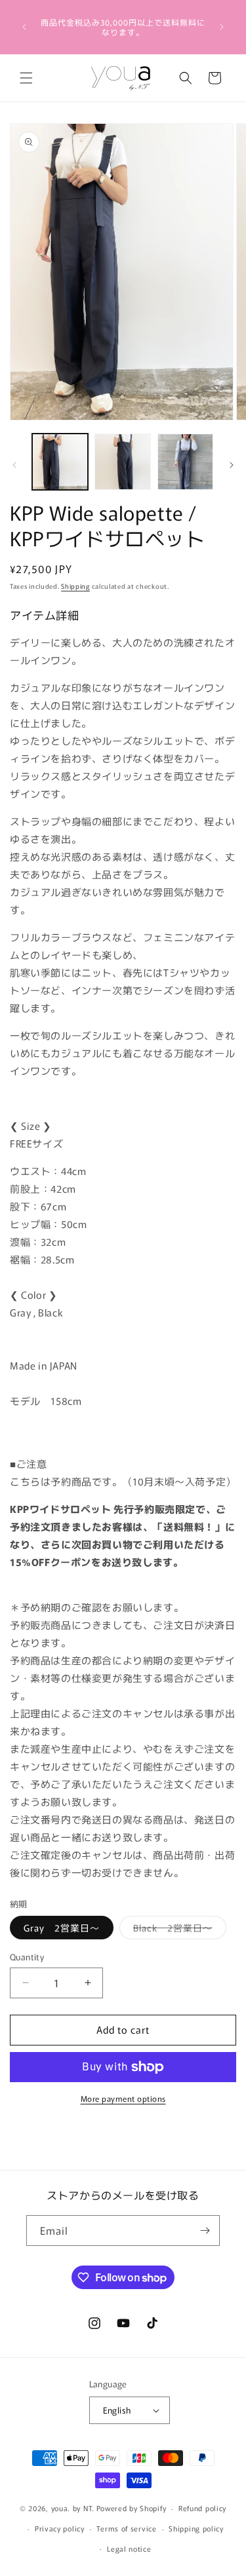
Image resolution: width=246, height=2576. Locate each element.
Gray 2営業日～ (62, 1928)
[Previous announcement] (24, 27)
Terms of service (126, 2528)
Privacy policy (60, 2528)
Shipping (75, 586)
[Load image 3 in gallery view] (185, 461)
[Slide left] (14, 465)
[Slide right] (232, 465)
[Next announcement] (222, 27)
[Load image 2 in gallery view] (122, 461)
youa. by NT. (73, 2508)
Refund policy (202, 2508)
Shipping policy (196, 2528)
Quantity (27, 1957)
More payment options (123, 2098)
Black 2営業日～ (180, 1930)
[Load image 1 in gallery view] (60, 461)
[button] (26, 78)
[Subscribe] (205, 2231)
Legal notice (129, 2548)
